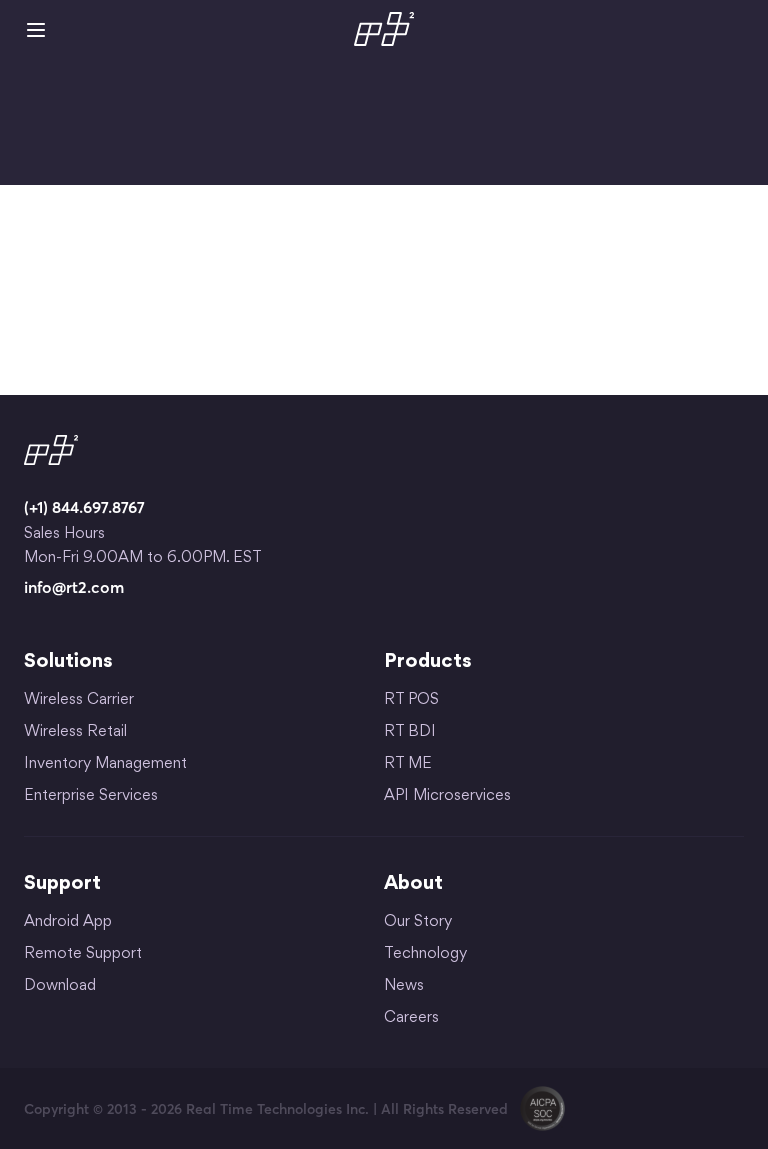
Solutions (68, 662)
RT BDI (410, 732)
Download (60, 986)
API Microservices (447, 796)
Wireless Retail (75, 732)
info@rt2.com (74, 587)
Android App (68, 922)
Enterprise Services (91, 796)
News (404, 986)
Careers (411, 1018)
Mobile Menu (36, 30)
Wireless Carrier (79, 700)
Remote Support (83, 954)
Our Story (418, 922)
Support (62, 884)
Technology (425, 954)
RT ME (408, 764)
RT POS (411, 700)
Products (428, 662)
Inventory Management (105, 764)
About (413, 884)
